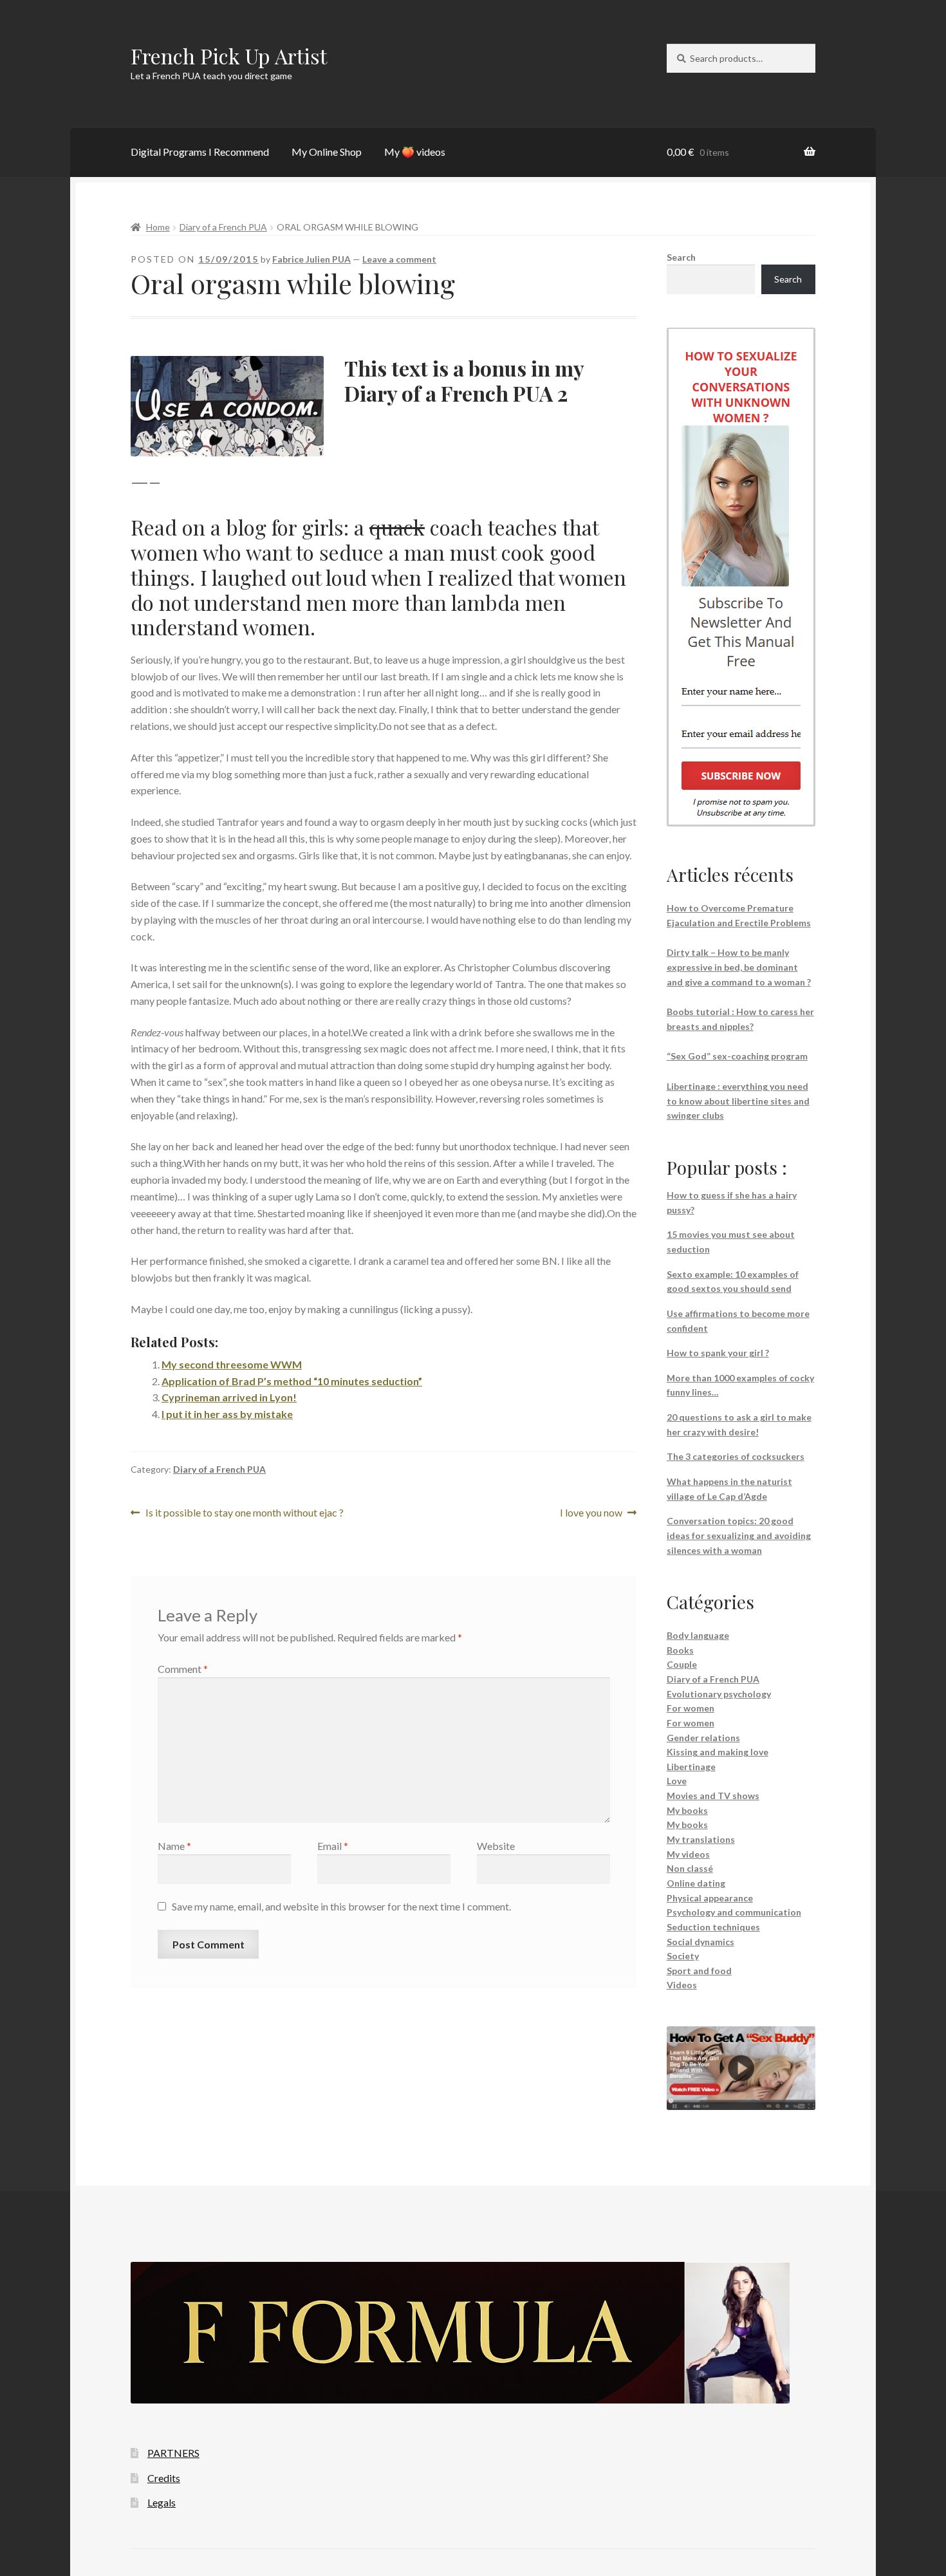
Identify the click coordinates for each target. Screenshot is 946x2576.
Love (677, 1781)
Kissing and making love (718, 1752)
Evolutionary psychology (719, 1694)
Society (683, 1956)
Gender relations (703, 1738)
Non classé (690, 1868)
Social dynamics (700, 1942)
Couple (682, 1664)
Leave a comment (399, 259)
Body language (698, 1635)
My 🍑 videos (415, 152)
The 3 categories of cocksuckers (736, 1456)
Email (333, 1846)
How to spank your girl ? (718, 1353)
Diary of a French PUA (223, 227)
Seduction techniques (713, 1927)
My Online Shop (327, 152)
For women (691, 1708)
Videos (682, 1985)
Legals (162, 2502)
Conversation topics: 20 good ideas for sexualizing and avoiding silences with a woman (739, 1535)
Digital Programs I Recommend (200, 152)
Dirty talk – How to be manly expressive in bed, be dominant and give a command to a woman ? (739, 967)
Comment (183, 1669)
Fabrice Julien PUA (311, 259)
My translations (701, 1839)
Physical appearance (710, 1898)
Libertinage (691, 1767)
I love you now (591, 1514)
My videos (688, 1854)
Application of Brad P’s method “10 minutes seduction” (292, 1381)
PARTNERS (173, 2453)
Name (174, 1846)
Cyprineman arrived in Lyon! (229, 1397)
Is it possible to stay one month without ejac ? (244, 1514)
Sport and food (699, 1971)
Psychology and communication (734, 1912)
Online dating (696, 1883)
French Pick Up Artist (229, 56)
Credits (164, 2478)
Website (496, 1846)
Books (680, 1650)
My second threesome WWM (232, 1364)
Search (681, 257)
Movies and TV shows (713, 1796)
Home (158, 227)
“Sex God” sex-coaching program (737, 1056)
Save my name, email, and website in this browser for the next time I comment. (341, 1906)
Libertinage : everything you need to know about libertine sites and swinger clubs (738, 1101)
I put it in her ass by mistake (227, 1414)
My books (687, 1810)
